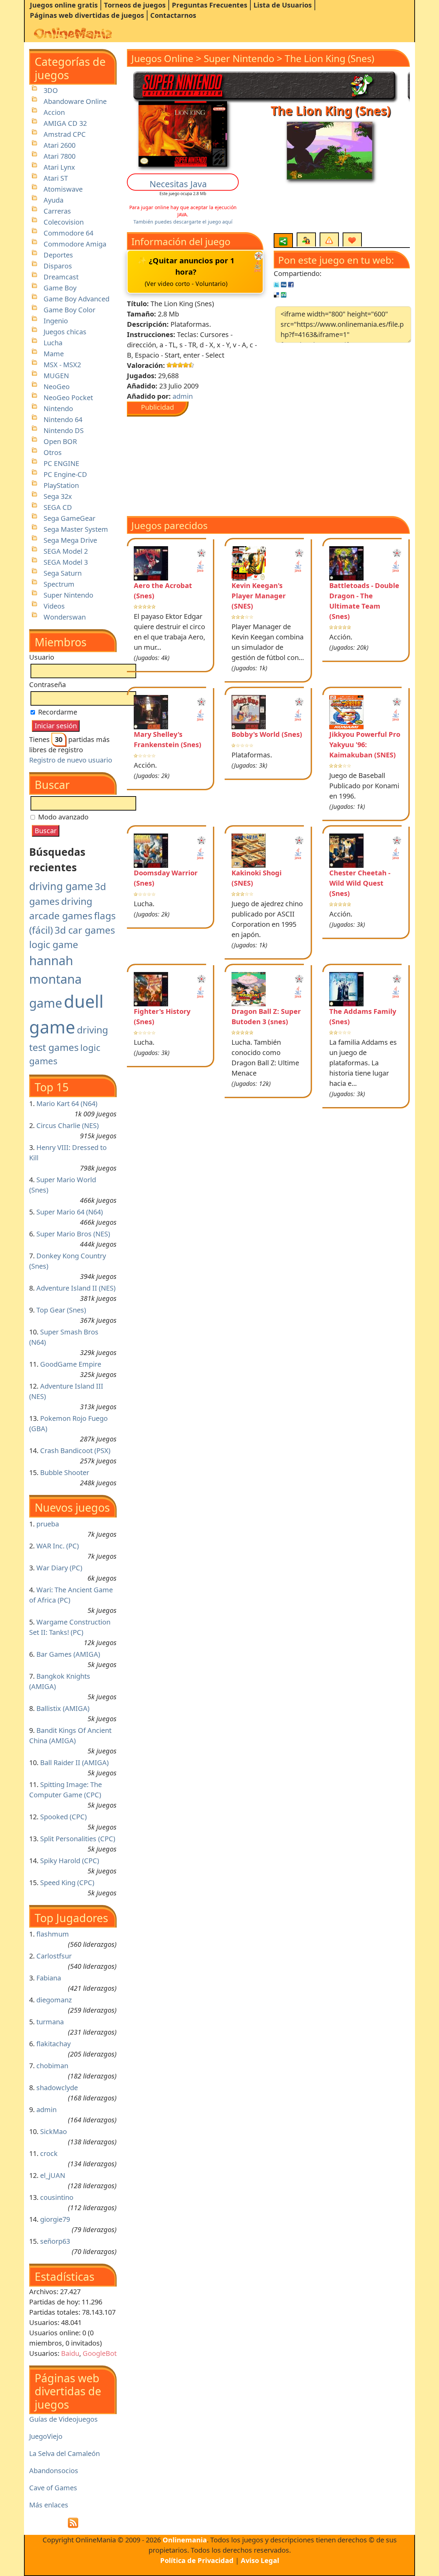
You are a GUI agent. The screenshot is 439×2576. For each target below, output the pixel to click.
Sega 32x (58, 496)
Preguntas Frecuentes (210, 5)
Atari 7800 (60, 156)
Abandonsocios (54, 2471)
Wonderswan (65, 617)
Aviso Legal (260, 2560)
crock (49, 2153)
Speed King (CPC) (67, 1883)
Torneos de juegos (135, 5)
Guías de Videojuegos (63, 2419)
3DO (51, 90)
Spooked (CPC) (63, 1817)
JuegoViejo (46, 2436)
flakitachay (54, 2044)
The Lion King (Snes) (329, 58)
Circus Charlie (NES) (68, 1125)
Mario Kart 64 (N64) (67, 1104)
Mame (54, 354)
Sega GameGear (69, 518)
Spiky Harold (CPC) (70, 1861)
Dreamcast (61, 277)
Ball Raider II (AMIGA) (74, 1763)
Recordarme (57, 712)
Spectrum (59, 584)
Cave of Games (53, 2488)
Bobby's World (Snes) (267, 734)
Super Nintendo (68, 595)
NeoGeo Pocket (68, 398)
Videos (54, 606)
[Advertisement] (218, 465)
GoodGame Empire (71, 1364)
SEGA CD (58, 507)
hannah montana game (55, 982)
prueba (48, 1524)
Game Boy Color (69, 310)
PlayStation (61, 485)
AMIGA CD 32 (65, 123)
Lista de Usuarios (283, 5)
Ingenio (56, 321)
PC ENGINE (61, 463)
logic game (54, 944)
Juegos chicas (65, 332)
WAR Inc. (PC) (58, 1546)
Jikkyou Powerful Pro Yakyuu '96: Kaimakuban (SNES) (365, 745)
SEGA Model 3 (66, 562)
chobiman (52, 2066)
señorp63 (55, 2241)
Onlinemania (185, 2540)
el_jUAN (53, 2175)
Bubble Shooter (65, 1472)
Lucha (53, 343)
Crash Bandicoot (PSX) (75, 1451)
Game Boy (60, 288)
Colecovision (64, 222)
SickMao (54, 2131)
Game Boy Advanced (76, 299)
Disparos (58, 266)
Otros (53, 452)
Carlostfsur (54, 1956)
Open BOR (60, 441)
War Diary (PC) (59, 1568)
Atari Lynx (59, 167)
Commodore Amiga (75, 244)
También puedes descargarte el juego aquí (183, 222)
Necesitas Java (178, 184)
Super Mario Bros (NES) (73, 1234)
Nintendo (58, 409)
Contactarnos (173, 15)
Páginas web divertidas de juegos (87, 15)
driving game (61, 886)
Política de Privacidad (197, 2560)
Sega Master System (76, 529)
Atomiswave (63, 189)
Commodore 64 (68, 233)
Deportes (58, 255)
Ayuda (54, 200)
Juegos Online (162, 58)
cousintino (57, 2197)
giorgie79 (55, 2219)
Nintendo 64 (63, 420)
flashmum (53, 1934)
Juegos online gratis (64, 5)
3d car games (85, 930)
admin (46, 2110)
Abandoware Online (75, 101)
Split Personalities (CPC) (78, 1839)
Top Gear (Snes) (61, 1310)
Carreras (57, 211)
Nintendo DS (64, 430)
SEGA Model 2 (66, 551)
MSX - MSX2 (62, 365)
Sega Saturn (63, 573)
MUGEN (56, 376)
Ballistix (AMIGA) (63, 1708)
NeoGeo (57, 387)
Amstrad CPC (65, 134)
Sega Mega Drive (70, 540)
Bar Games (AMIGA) (68, 1654)
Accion (54, 112)
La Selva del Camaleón (64, 2453)
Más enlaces (49, 2505)
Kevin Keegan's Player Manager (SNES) (259, 596)
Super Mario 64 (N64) (70, 1212)
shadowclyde (57, 2088)
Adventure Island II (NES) (76, 1288)
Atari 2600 (60, 145)
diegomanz (54, 2000)
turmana (50, 2022)
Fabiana (49, 1978)
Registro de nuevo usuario (71, 760)
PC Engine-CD (65, 474)
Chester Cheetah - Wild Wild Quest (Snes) (360, 883)
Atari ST (56, 178)
